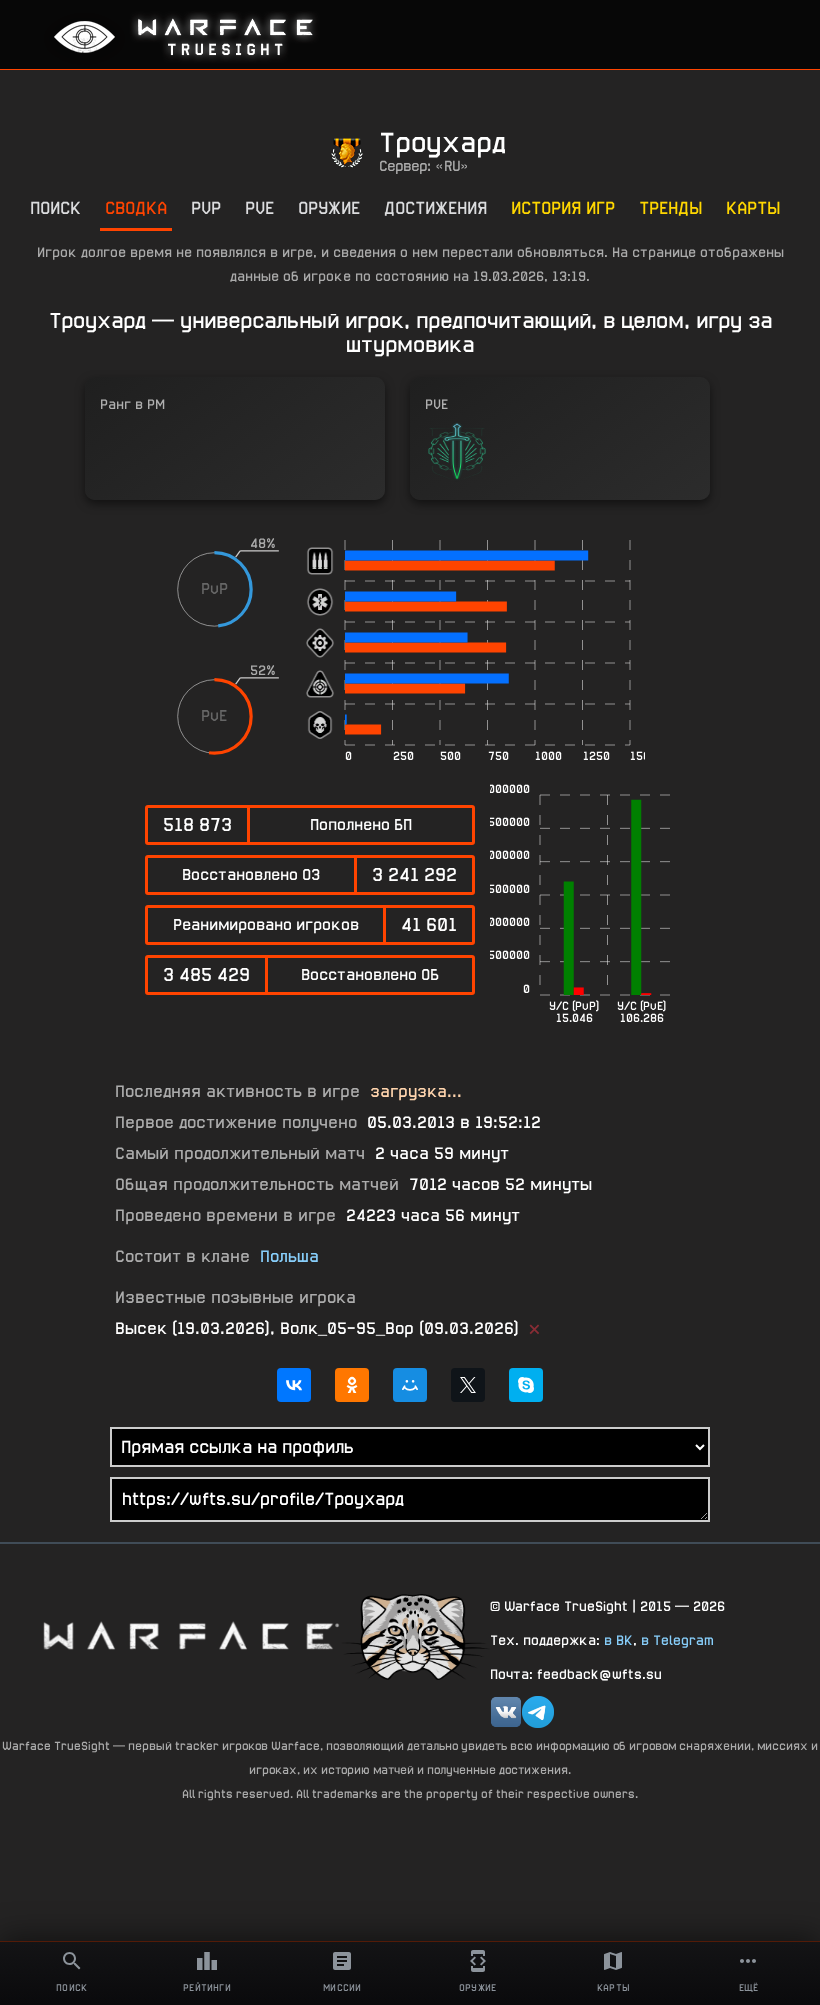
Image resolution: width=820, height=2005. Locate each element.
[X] (468, 1385)
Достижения (435, 207)
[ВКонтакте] (294, 1385)
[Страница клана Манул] (415, 1635)
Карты (753, 207)
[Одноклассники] (352, 1385)
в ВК (618, 1640)
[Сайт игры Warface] (190, 1635)
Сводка (136, 207)
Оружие (329, 207)
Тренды (670, 207)
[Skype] (526, 1385)
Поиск (55, 207)
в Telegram (677, 1640)
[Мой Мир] (410, 1385)
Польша (289, 1256)
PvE (259, 207)
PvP (206, 207)
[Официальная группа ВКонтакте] (506, 1712)
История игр (563, 207)
